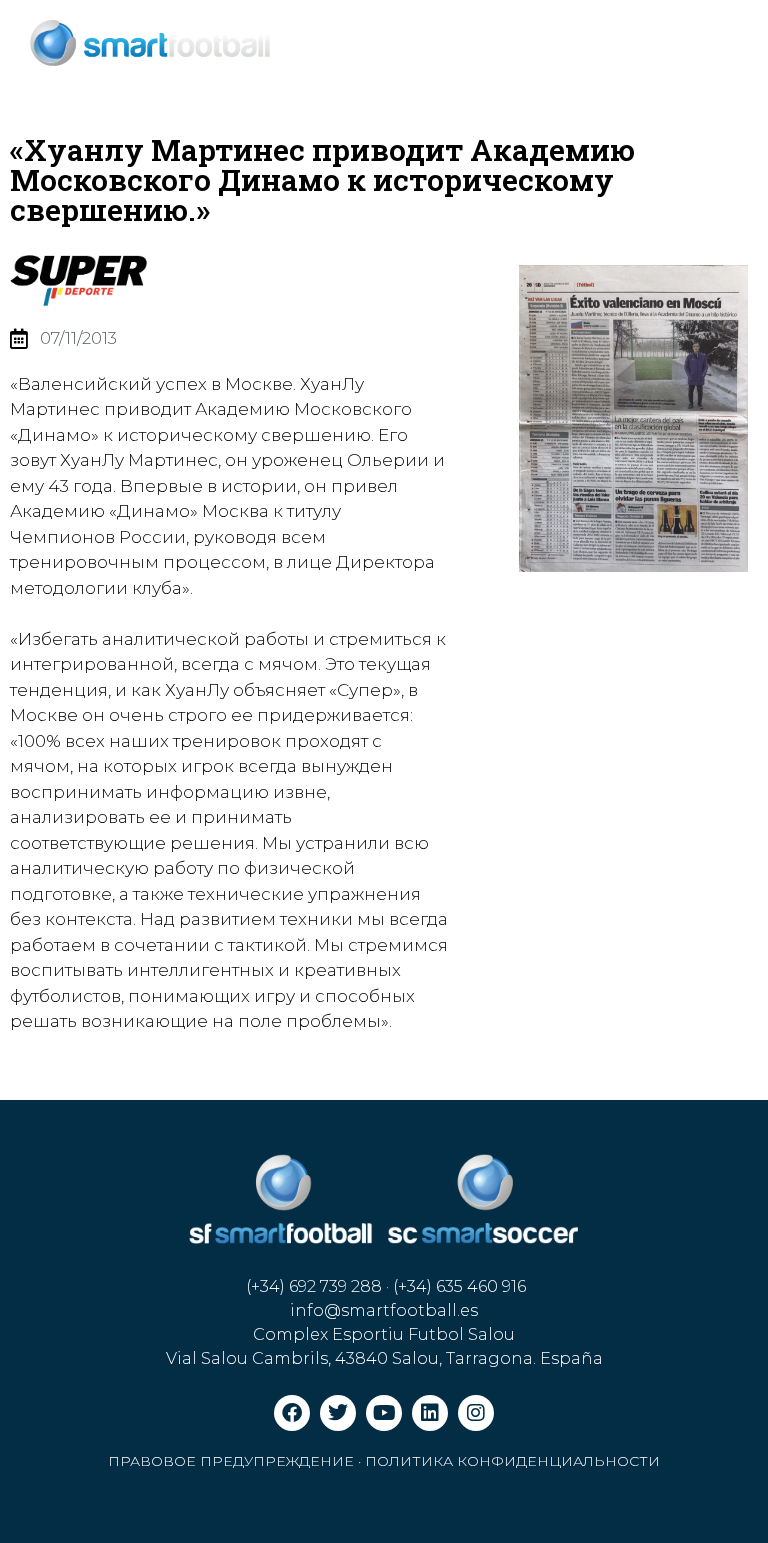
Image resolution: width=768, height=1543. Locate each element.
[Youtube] (384, 1413)
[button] (652, 57)
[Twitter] (338, 1413)
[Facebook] (292, 1413)
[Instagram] (476, 1413)
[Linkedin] (430, 1413)
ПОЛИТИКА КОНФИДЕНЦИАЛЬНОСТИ (512, 1461)
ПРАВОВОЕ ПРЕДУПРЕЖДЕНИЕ (231, 1461)
